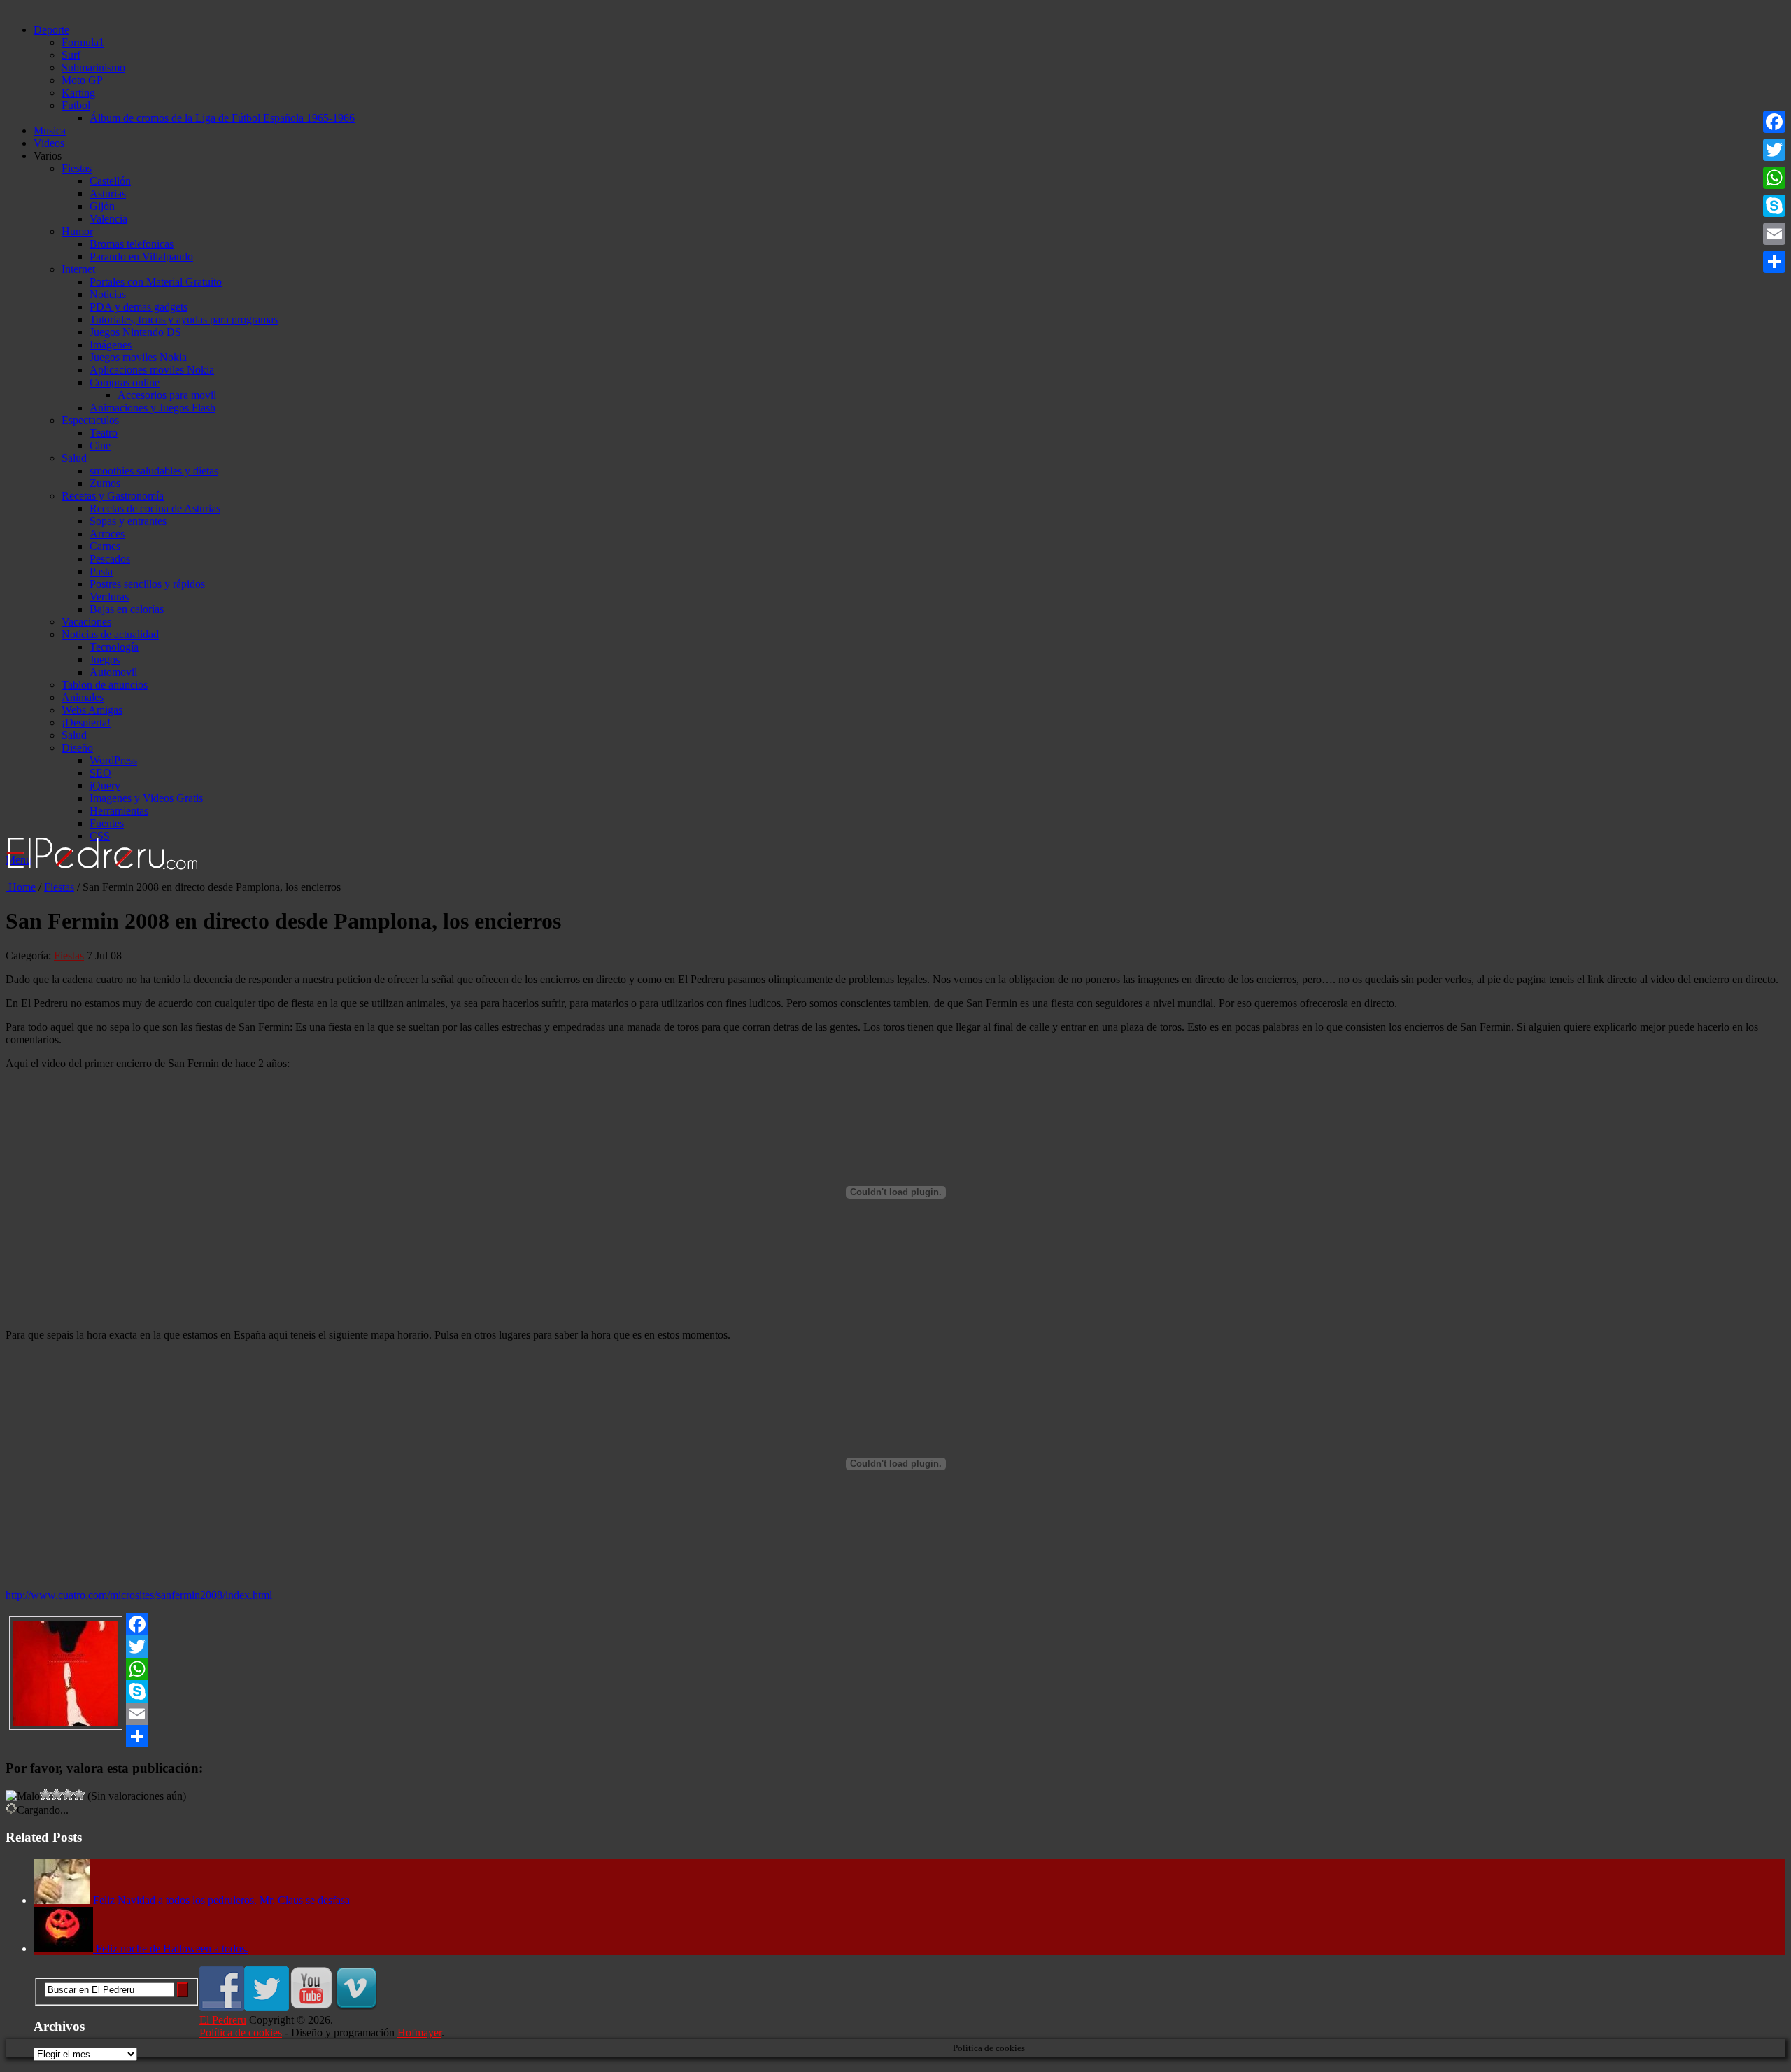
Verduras (109, 597)
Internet (78, 269)
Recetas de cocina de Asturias (155, 508)
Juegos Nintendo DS (135, 332)
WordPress (113, 760)
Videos (49, 143)
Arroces (107, 534)
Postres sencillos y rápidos (147, 584)
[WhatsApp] (895, 1669)
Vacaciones (86, 622)
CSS (100, 836)
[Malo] (23, 1796)
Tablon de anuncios (105, 685)
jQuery (105, 785)
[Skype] (895, 1691)
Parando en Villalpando (141, 256)
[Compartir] (895, 1736)
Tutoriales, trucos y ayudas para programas (184, 319)
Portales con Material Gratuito (156, 282)
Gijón (102, 206)
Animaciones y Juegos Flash (153, 408)
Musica (50, 131)
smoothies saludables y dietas (154, 471)
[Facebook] (895, 1624)
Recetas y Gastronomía (113, 496)
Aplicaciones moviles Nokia (152, 370)
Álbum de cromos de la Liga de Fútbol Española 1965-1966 (222, 118)
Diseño (77, 748)
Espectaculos (90, 420)
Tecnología (114, 647)
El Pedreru (223, 2020)
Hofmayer (419, 2032)
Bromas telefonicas (132, 244)
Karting (78, 93)
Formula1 (83, 42)
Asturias (108, 193)
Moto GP (82, 80)
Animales (83, 697)
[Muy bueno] (68, 1794)
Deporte (51, 30)
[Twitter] (895, 1647)
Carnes (105, 546)
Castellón (110, 181)
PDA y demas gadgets (139, 307)
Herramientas (119, 811)
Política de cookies (241, 2032)
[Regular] (45, 1794)
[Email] (895, 1714)
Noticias (108, 294)
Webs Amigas (92, 710)
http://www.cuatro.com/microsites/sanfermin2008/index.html (139, 1595)
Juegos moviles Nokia (138, 357)
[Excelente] (79, 1794)
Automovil (113, 672)
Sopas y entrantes (128, 521)
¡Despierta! (86, 723)
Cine (100, 445)
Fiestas (77, 168)
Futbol (76, 105)
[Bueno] (57, 1794)
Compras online (125, 382)
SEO (100, 773)
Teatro (104, 433)
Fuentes (107, 823)
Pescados (110, 559)
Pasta (101, 571)
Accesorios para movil (167, 395)
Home (21, 887)
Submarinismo (93, 68)
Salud (74, 458)
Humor (77, 231)
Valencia (108, 219)
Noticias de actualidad (110, 634)
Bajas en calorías (127, 609)
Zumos (105, 483)
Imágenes (111, 345)
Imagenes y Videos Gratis (146, 798)
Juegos (105, 660)
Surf (71, 55)
